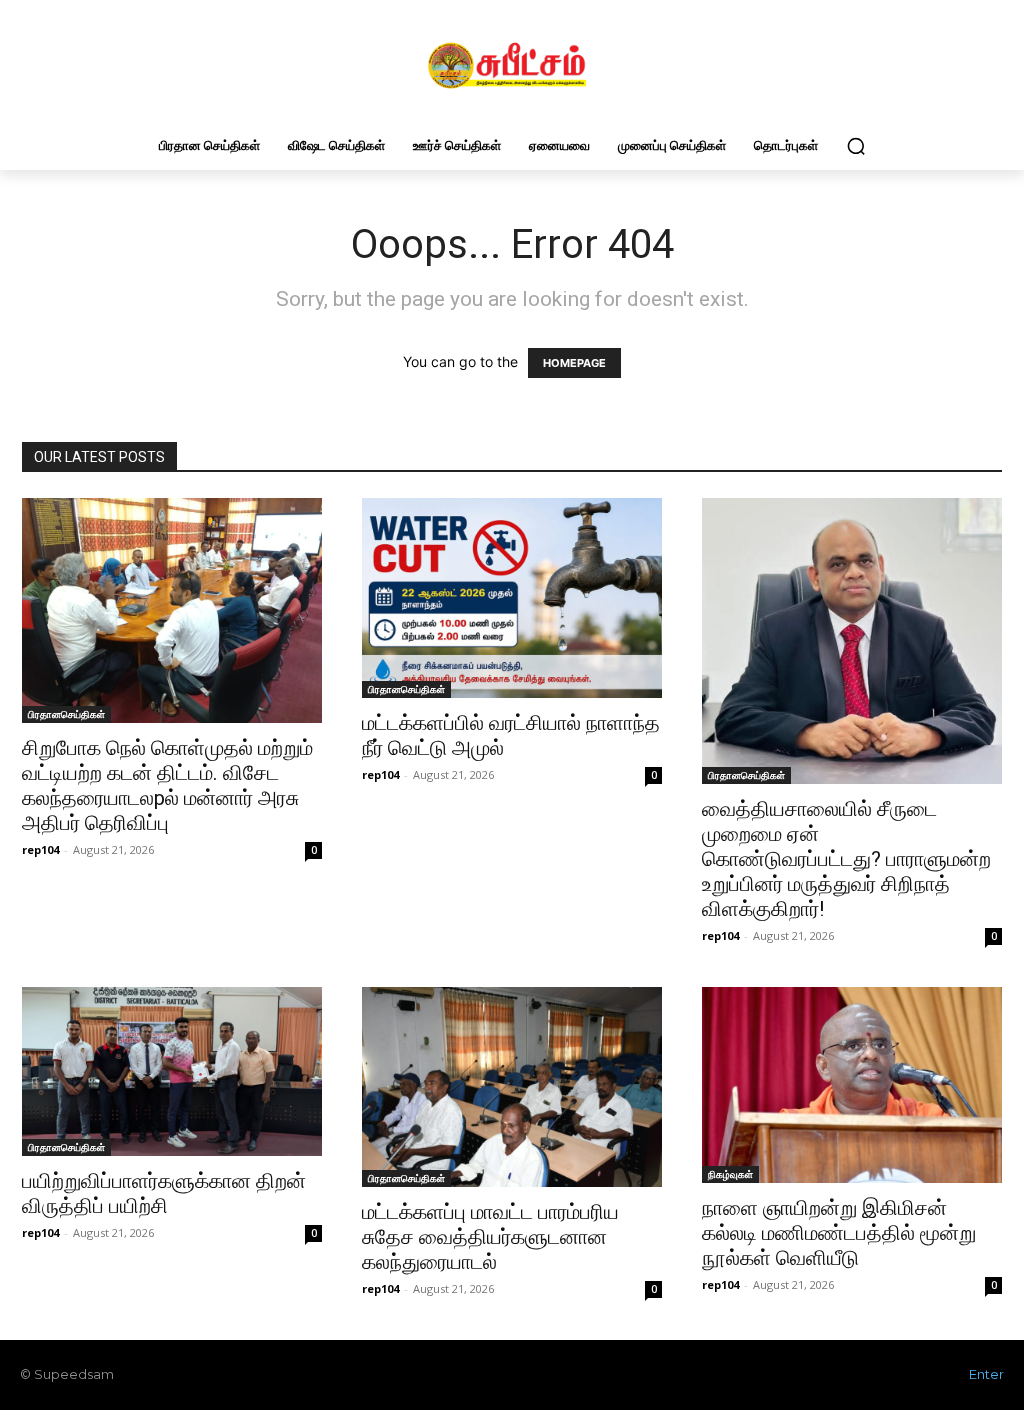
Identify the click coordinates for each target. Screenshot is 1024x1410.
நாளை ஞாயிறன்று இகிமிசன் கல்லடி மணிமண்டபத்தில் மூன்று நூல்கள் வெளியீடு (839, 1233)
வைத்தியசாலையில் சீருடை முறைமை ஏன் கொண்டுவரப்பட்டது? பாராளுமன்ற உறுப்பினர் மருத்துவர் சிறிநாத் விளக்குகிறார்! (846, 859)
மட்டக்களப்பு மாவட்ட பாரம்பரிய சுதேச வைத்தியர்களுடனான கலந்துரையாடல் (490, 1237)
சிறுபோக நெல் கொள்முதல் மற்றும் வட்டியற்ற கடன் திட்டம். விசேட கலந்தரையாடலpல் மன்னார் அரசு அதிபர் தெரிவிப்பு (167, 785)
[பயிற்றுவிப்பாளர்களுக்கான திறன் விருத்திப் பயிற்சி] (172, 1071)
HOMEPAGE (574, 363)
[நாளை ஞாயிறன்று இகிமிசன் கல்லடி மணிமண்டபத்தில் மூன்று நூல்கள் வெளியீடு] (852, 1085)
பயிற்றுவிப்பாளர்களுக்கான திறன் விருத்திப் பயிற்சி (164, 1193)
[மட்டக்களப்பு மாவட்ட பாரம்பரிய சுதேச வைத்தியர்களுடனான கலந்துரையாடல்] (512, 1087)
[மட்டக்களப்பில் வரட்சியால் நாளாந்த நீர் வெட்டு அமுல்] (512, 598)
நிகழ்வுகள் (730, 1174)
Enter (986, 1374)
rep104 (40, 849)
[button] (856, 146)
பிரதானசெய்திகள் (66, 714)
